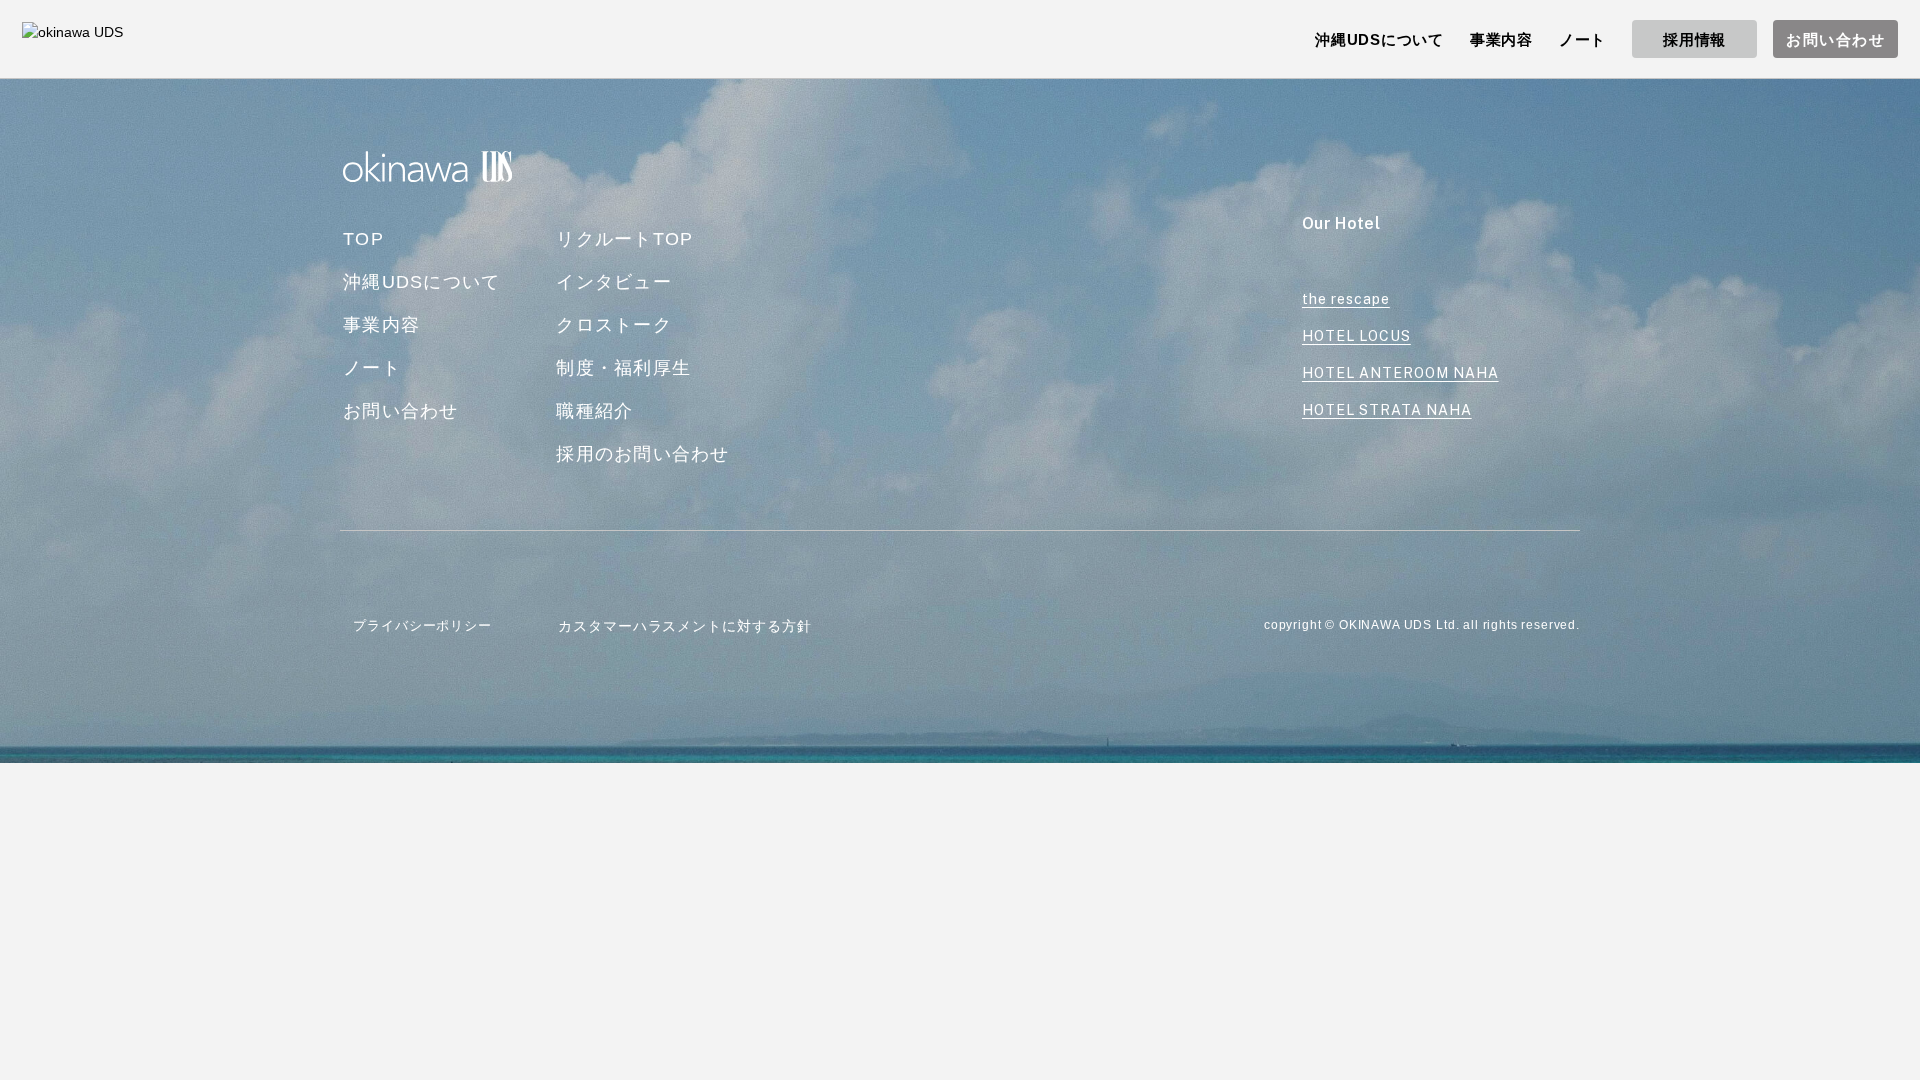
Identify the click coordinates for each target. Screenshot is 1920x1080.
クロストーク (614, 325)
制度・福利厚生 (623, 368)
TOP (363, 239)
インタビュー (614, 282)
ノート (372, 368)
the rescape (1346, 299)
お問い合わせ (1835, 39)
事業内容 (381, 325)
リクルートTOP (624, 239)
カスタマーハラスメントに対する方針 (684, 626)
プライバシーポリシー (422, 625)
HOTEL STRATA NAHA (1387, 410)
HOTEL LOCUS (1356, 336)
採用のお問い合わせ (642, 454)
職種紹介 (594, 411)
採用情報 (1694, 39)
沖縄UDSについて (421, 282)
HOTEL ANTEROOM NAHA (1400, 373)
